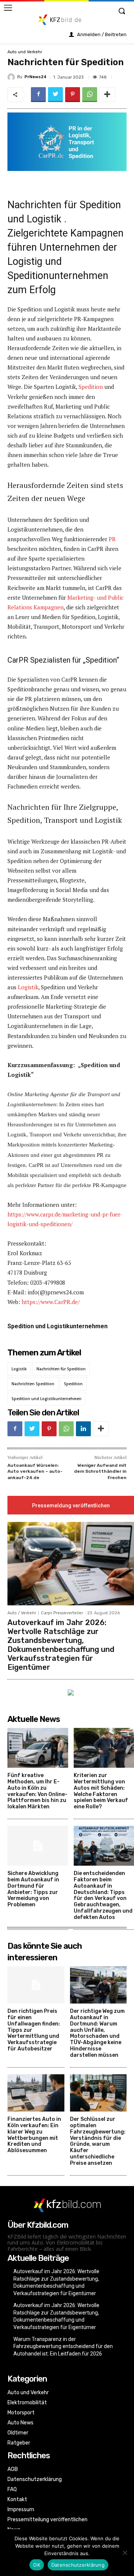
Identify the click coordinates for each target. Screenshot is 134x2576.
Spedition (91, 387)
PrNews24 (36, 77)
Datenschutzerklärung (78, 2565)
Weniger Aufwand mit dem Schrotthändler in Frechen (100, 1471)
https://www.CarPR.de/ (51, 1302)
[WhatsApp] (90, 95)
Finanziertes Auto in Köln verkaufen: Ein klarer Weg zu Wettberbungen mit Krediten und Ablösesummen (34, 2135)
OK (37, 2565)
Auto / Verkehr (22, 1613)
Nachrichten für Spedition (61, 1369)
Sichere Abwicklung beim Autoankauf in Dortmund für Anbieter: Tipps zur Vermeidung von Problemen (33, 1889)
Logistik (28, 987)
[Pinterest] (73, 95)
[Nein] (125, 2553)
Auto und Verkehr (25, 52)
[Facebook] (38, 95)
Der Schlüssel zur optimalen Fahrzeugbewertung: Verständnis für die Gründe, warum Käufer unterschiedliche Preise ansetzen (98, 2141)
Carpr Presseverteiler (62, 1613)
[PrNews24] (12, 77)
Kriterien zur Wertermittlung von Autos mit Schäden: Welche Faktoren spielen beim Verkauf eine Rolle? (101, 1791)
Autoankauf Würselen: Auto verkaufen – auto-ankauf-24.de (35, 1471)
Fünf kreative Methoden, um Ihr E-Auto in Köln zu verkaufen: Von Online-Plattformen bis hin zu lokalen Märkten (37, 1791)
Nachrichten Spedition (33, 1384)
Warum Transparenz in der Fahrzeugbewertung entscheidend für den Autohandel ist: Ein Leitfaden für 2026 (63, 2346)
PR (112, 539)
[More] (107, 95)
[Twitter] (55, 95)
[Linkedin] (83, 1429)
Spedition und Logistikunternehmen (47, 1399)
